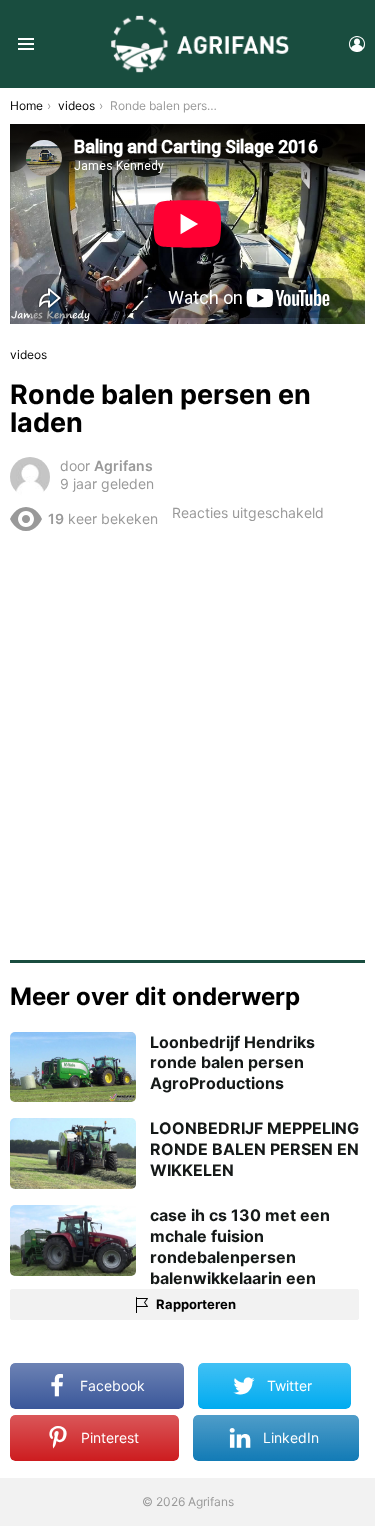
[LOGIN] (357, 44)
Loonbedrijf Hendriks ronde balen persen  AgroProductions (232, 1063)
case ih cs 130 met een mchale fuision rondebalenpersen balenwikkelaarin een (240, 1246)
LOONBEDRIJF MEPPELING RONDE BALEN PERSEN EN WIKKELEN (254, 1149)
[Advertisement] (187, 738)
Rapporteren (196, 1304)
